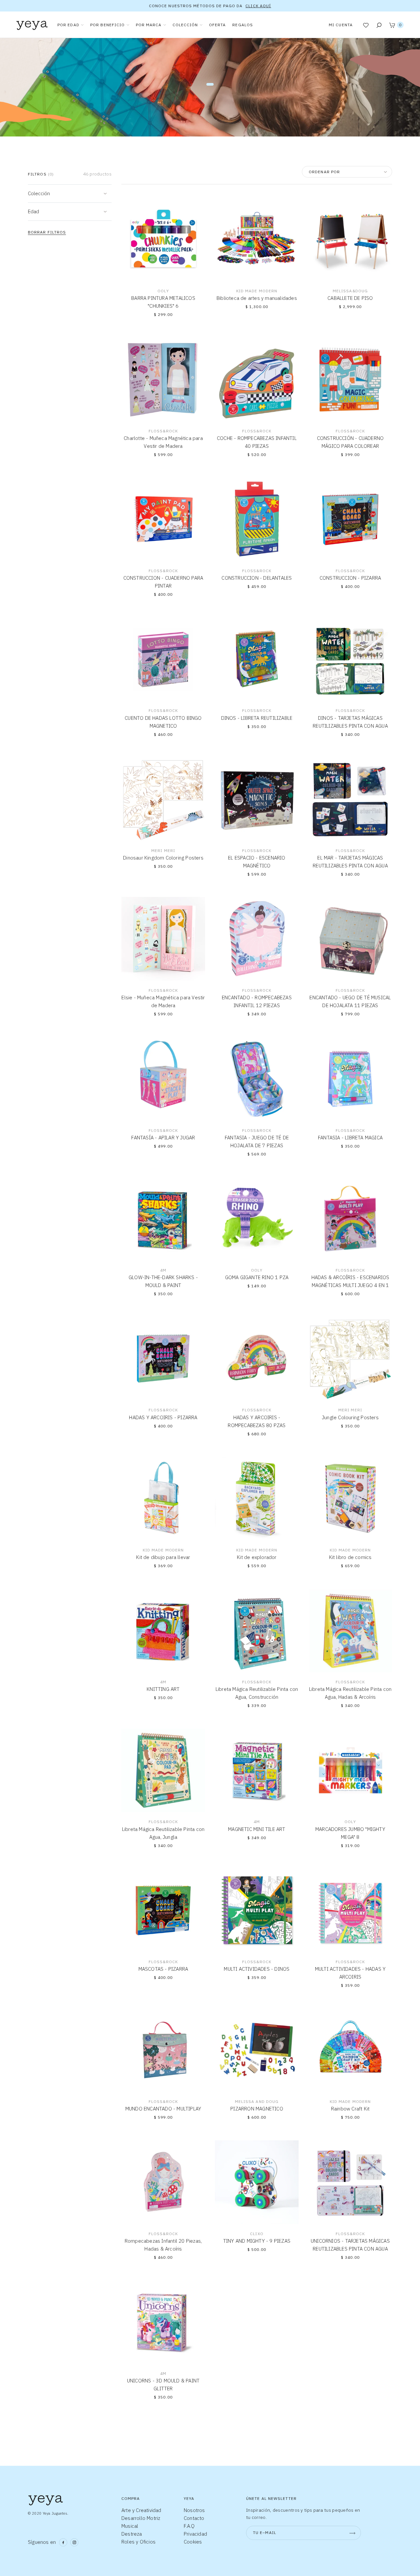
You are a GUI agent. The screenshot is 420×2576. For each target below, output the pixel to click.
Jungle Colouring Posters (350, 1417)
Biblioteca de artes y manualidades (257, 298)
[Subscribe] (352, 2533)
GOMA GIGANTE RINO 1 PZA (257, 1277)
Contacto (194, 2518)
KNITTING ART (163, 1689)
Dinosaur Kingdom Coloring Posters (163, 858)
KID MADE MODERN (257, 291)
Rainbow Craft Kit (350, 2109)
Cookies (193, 2542)
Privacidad (195, 2534)
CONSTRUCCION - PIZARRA (350, 578)
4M (163, 1270)
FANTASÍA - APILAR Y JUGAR (163, 1138)
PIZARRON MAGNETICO (257, 2109)
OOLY (163, 291)
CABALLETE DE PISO (350, 298)
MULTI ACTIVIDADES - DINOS (257, 1969)
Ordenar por (324, 172)
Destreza (132, 2534)
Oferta (218, 25)
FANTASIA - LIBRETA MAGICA (350, 1138)
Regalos (243, 25)
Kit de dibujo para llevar (163, 1557)
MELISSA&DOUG (350, 291)
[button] (129, 206)
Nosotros (194, 2510)
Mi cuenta (341, 25)
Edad (33, 211)
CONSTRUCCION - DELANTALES (257, 578)
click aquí (258, 6)
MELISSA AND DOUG (257, 2101)
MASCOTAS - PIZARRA (163, 1969)
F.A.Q (189, 2526)
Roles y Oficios (138, 2542)
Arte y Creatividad (141, 2510)
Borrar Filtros (47, 232)
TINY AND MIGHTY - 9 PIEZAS (257, 2241)
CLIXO (257, 2234)
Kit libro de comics (350, 1557)
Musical (130, 2526)
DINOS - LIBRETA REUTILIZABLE (257, 718)
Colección (39, 193)
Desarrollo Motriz (141, 2518)
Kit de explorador (257, 1557)
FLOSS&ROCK (163, 431)
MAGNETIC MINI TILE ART (257, 1829)
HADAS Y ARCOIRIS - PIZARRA (163, 1417)
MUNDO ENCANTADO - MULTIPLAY (163, 2109)
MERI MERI (163, 851)
